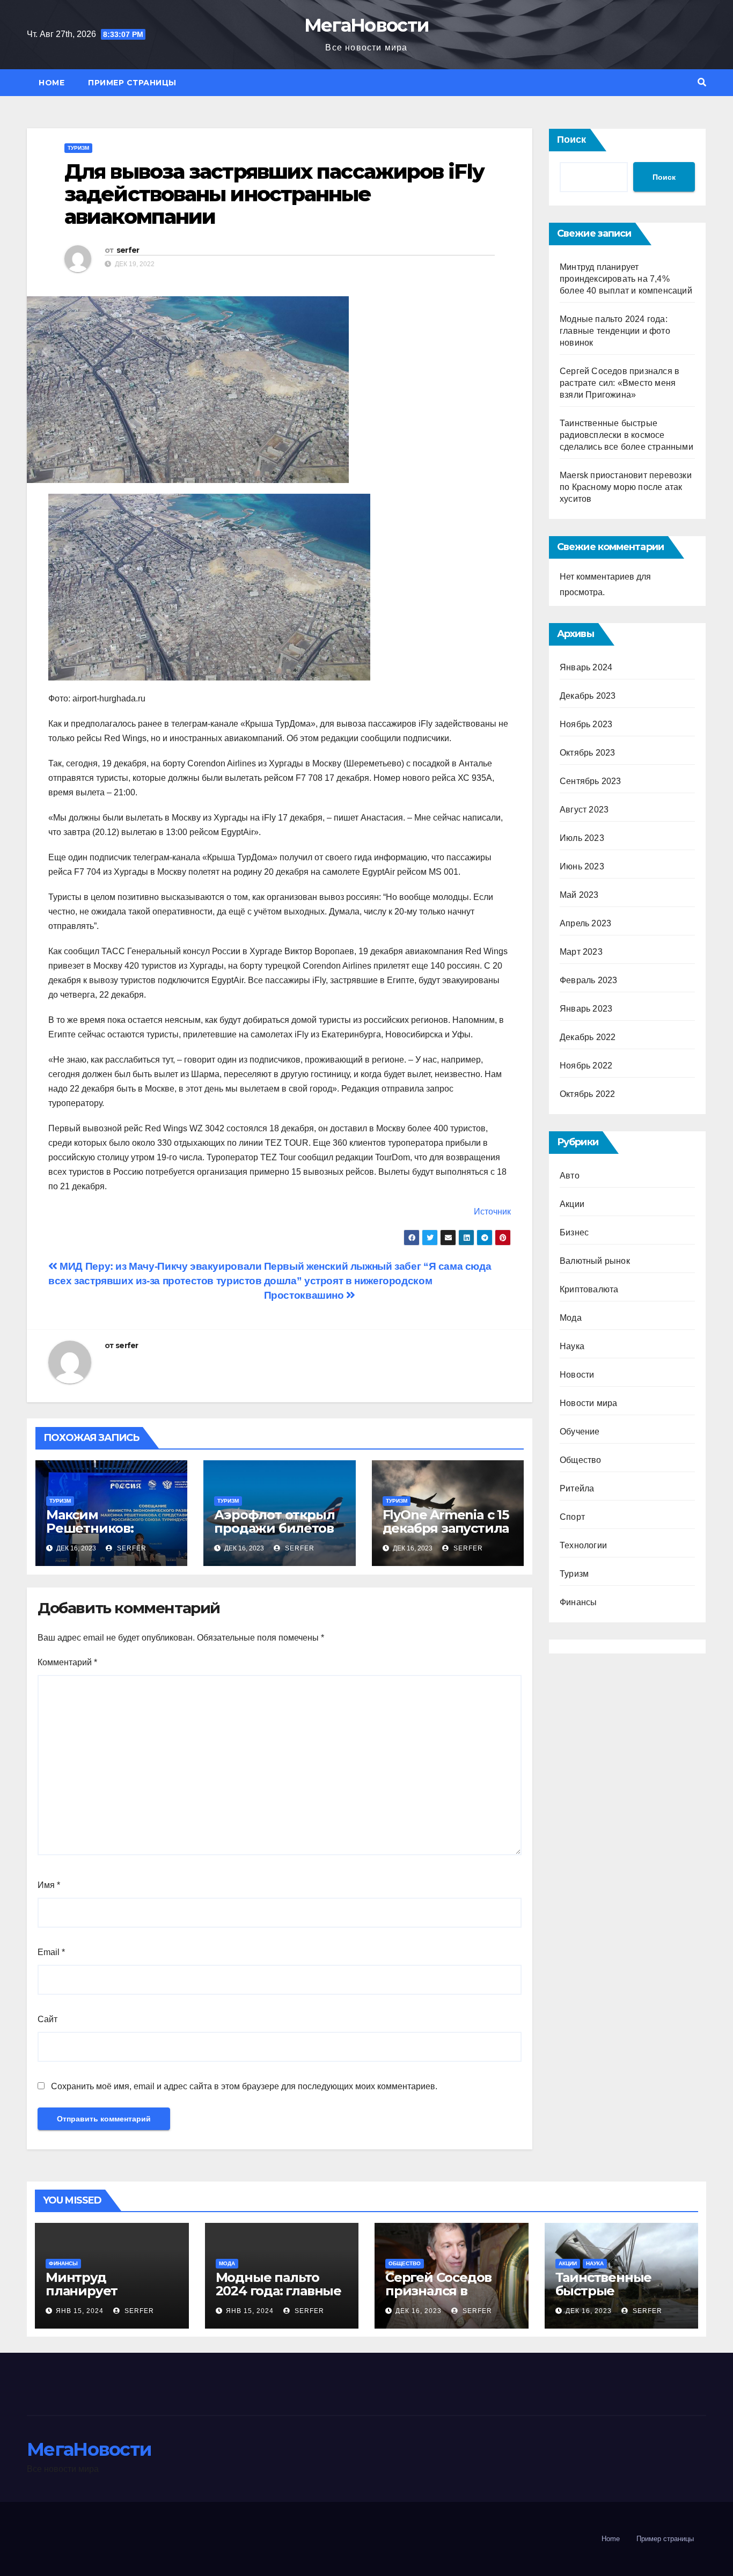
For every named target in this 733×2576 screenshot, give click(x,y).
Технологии (583, 1545)
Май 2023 (579, 895)
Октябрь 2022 (587, 1094)
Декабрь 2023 (588, 696)
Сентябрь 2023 (591, 781)
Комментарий (67, 1662)
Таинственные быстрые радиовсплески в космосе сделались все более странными (626, 435)
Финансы (578, 1602)
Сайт (47, 2019)
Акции (572, 1204)
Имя (49, 1885)
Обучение (580, 1432)
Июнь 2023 (582, 866)
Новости (577, 1375)
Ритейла (577, 1488)
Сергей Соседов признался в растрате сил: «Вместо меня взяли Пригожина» (620, 383)
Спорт (572, 1517)
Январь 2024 (586, 667)
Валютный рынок (595, 1261)
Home (52, 83)
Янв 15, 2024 (80, 2311)
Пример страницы (132, 83)
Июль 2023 (582, 838)
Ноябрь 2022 (586, 1066)
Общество (581, 1460)
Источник (492, 1212)
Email (51, 1952)
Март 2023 (581, 952)
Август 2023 (584, 810)
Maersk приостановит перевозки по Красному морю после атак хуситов (626, 487)
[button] (702, 82)
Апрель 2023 (585, 923)
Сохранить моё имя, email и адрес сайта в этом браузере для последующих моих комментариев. (244, 2086)
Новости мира (588, 1403)
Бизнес (574, 1232)
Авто (570, 1176)
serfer (128, 250)
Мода (571, 1318)
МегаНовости (366, 25)
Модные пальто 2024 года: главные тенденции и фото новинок (615, 331)
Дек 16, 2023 (419, 2311)
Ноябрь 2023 (586, 724)
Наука (572, 1346)
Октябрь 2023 (587, 753)
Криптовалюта (589, 1289)
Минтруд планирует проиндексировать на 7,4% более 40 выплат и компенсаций (626, 279)
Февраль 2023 (588, 980)
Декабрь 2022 (588, 1037)
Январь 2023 (586, 1009)
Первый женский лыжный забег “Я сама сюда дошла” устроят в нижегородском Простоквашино (378, 1281)
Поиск (571, 140)
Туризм (78, 148)
